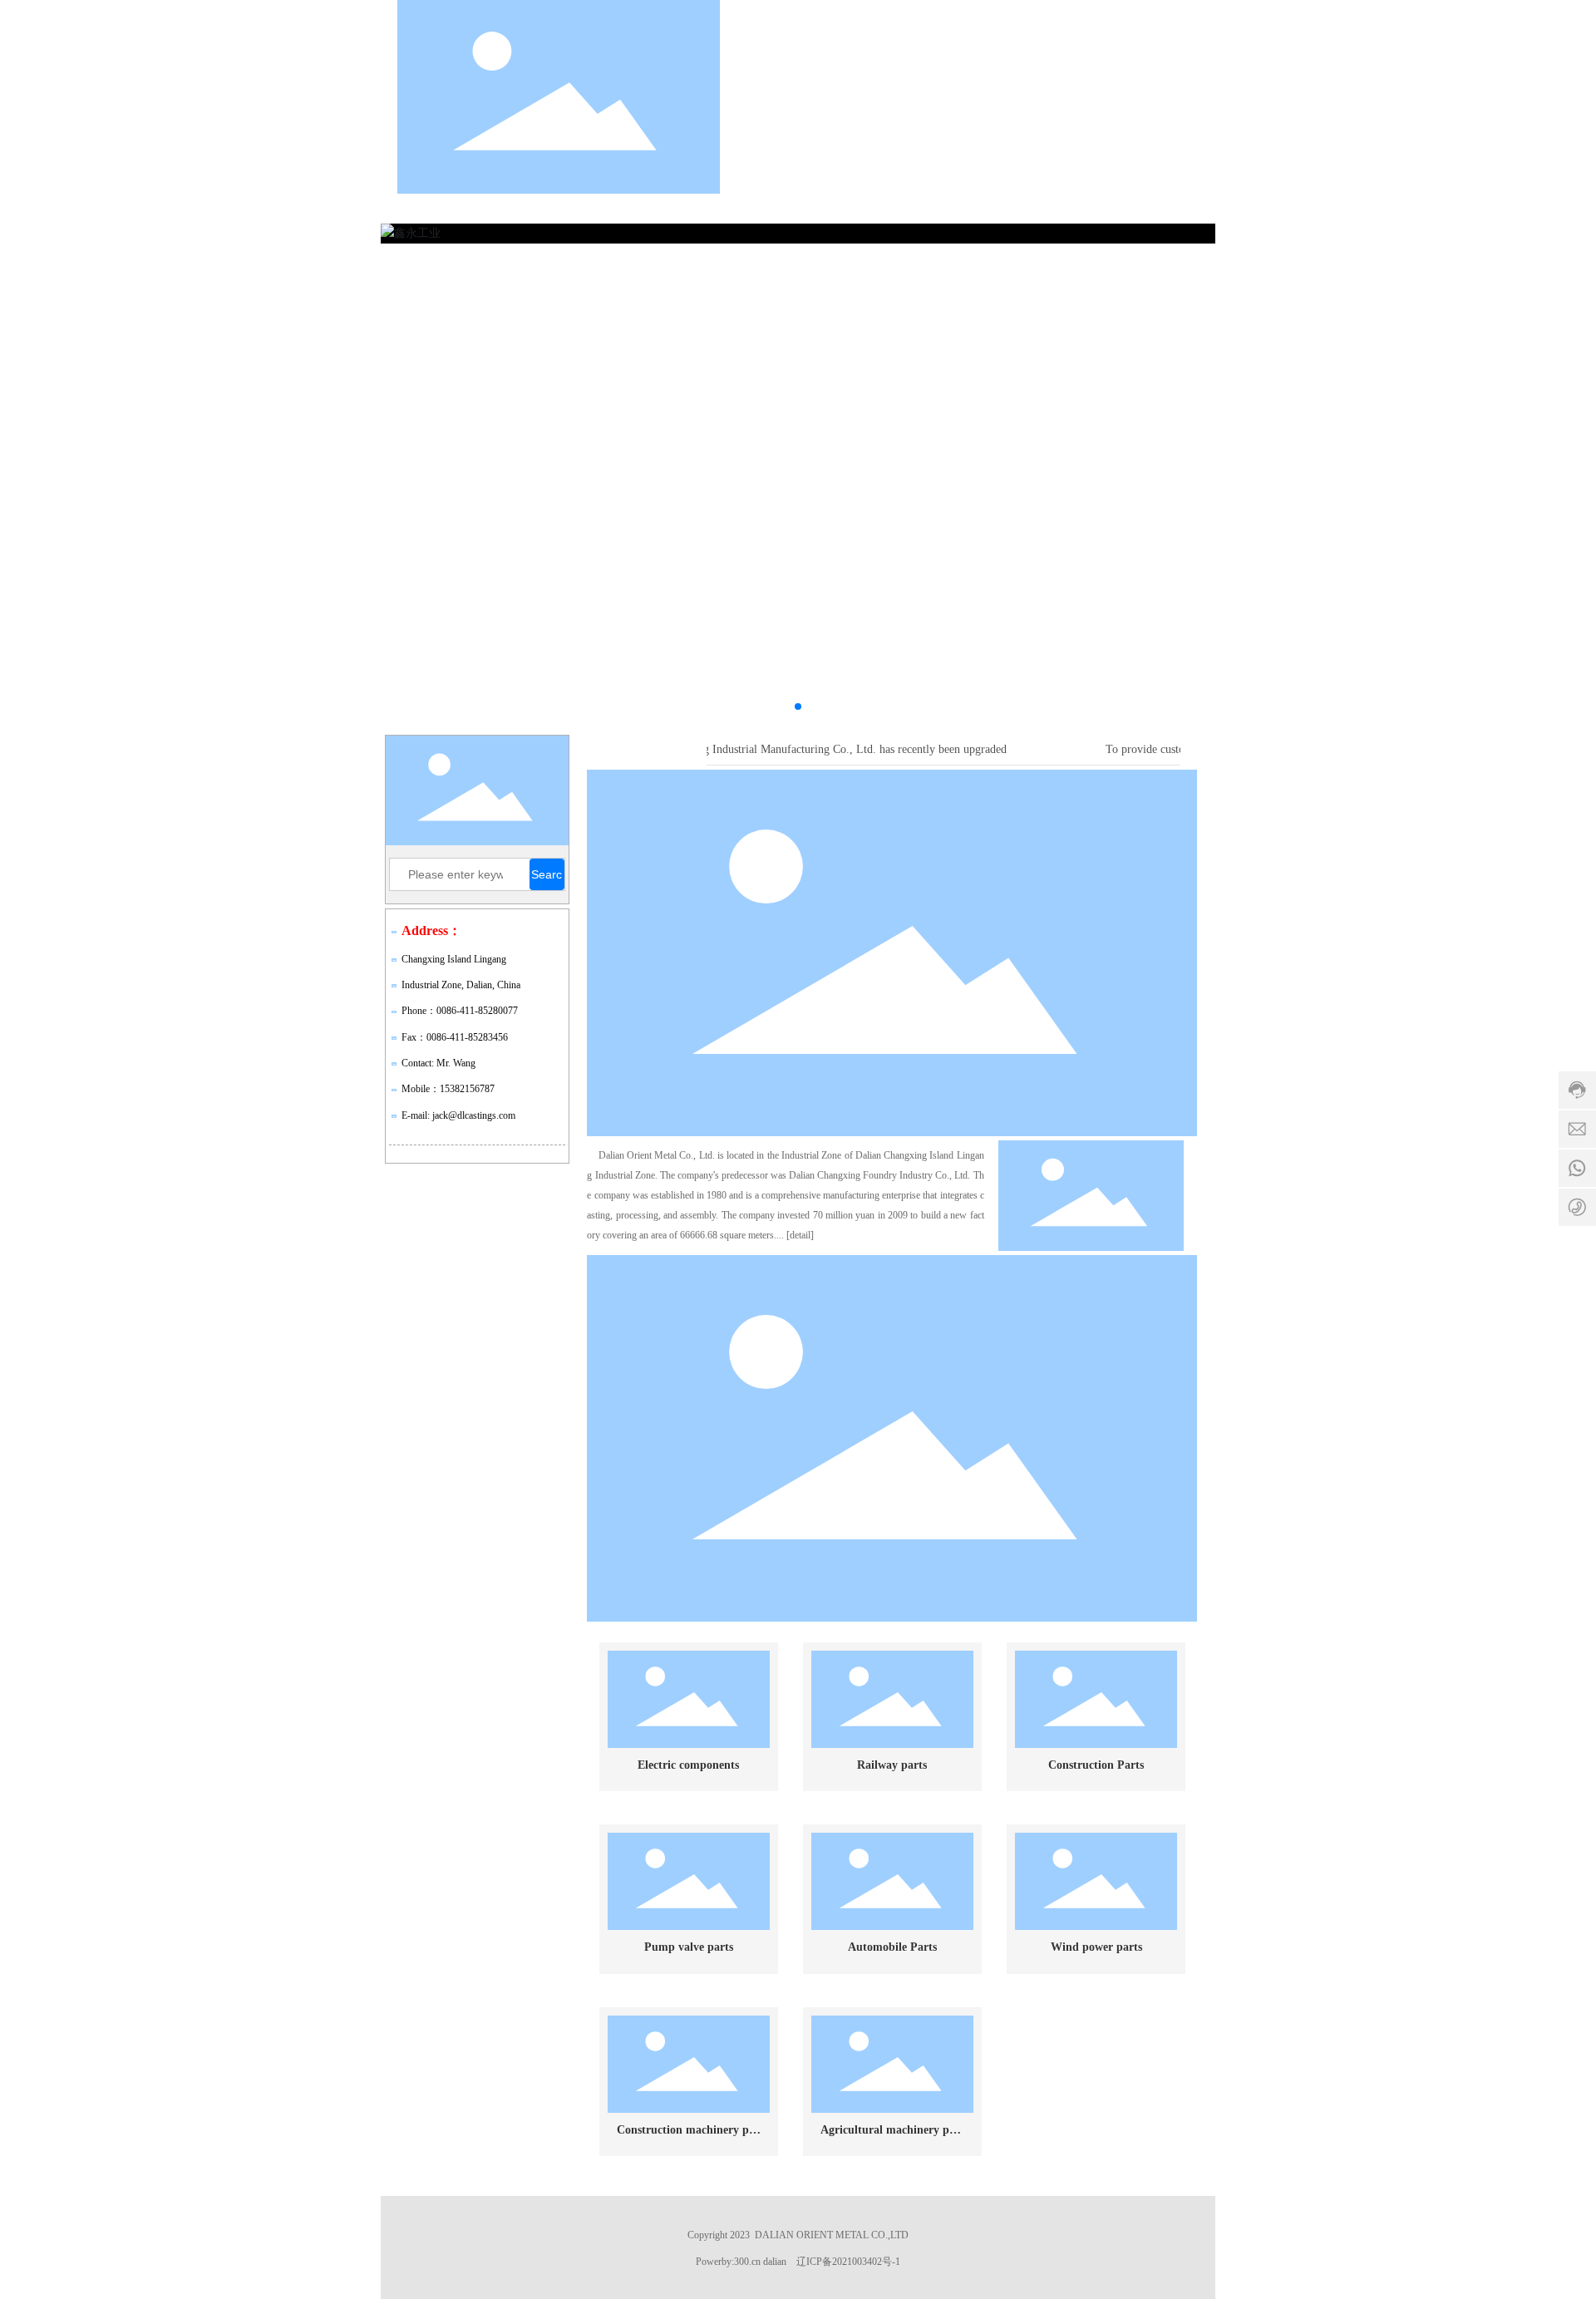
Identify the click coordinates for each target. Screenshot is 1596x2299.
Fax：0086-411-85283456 (455, 1037)
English (1158, 96)
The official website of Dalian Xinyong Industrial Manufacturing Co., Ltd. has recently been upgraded (754, 749)
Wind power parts (1096, 1947)
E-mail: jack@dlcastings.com (458, 1115)
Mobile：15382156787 (448, 1089)
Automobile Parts (892, 1947)
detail (800, 1235)
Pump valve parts (689, 1947)
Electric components (688, 1765)
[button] (798, 706)
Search (547, 879)
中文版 (1075, 96)
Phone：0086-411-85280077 (460, 1011)
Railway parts (892, 1765)
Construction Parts (1096, 1765)
